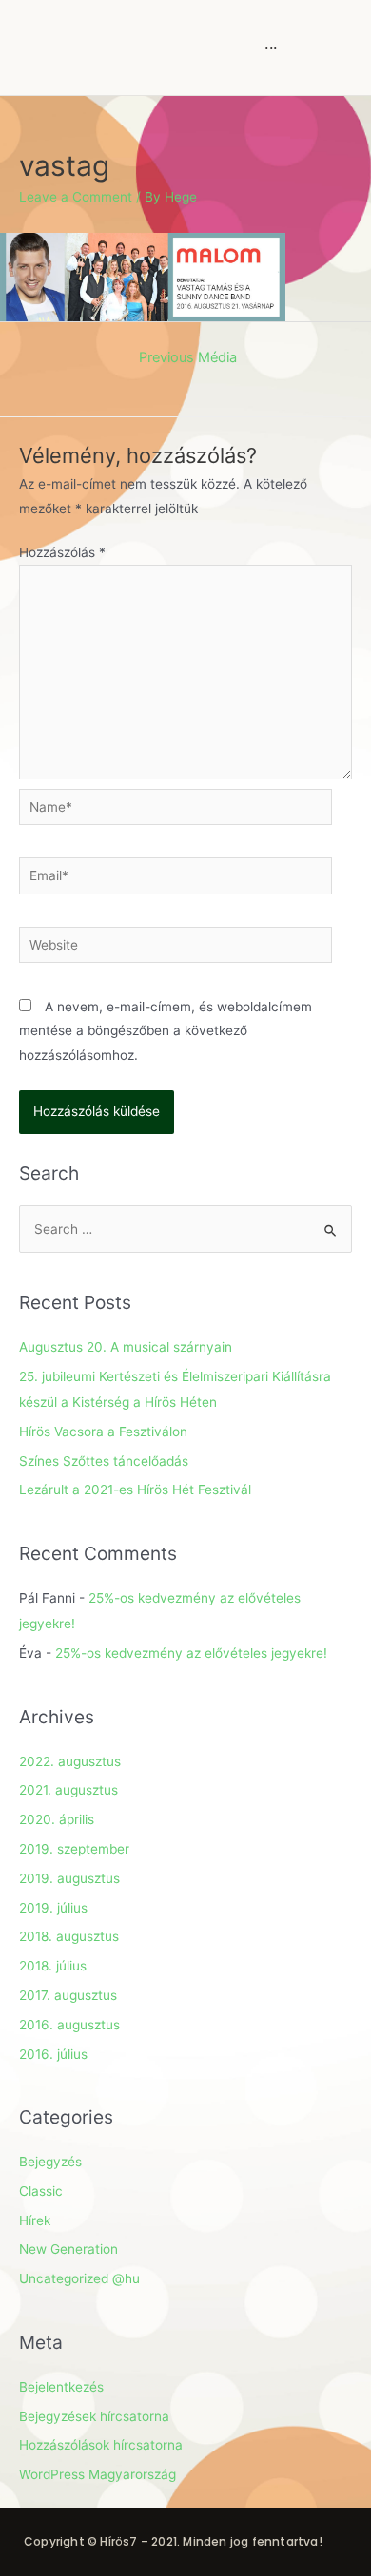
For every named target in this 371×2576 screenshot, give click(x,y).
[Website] (176, 949)
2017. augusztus (68, 1995)
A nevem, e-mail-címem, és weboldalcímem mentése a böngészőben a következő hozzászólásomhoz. (166, 1031)
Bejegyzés (50, 2162)
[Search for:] (185, 1229)
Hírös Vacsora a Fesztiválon (103, 1432)
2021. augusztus (68, 1790)
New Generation (68, 2249)
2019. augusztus (69, 1878)
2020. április (57, 1819)
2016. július (53, 2054)
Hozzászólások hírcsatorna (101, 2445)
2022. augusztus (70, 1761)
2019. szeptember (74, 1849)
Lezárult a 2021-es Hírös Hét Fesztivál (135, 1490)
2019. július (53, 1908)
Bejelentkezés (61, 2387)
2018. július (53, 1966)
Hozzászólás (62, 552)
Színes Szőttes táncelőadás (104, 1461)
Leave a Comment (76, 197)
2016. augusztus (69, 2025)
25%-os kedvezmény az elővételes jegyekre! (191, 1653)
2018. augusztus (69, 1936)
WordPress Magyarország (98, 2474)
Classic (41, 2191)
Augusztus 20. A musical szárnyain (126, 1347)
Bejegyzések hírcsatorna (94, 2416)
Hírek (35, 2220)
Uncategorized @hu (79, 2278)
